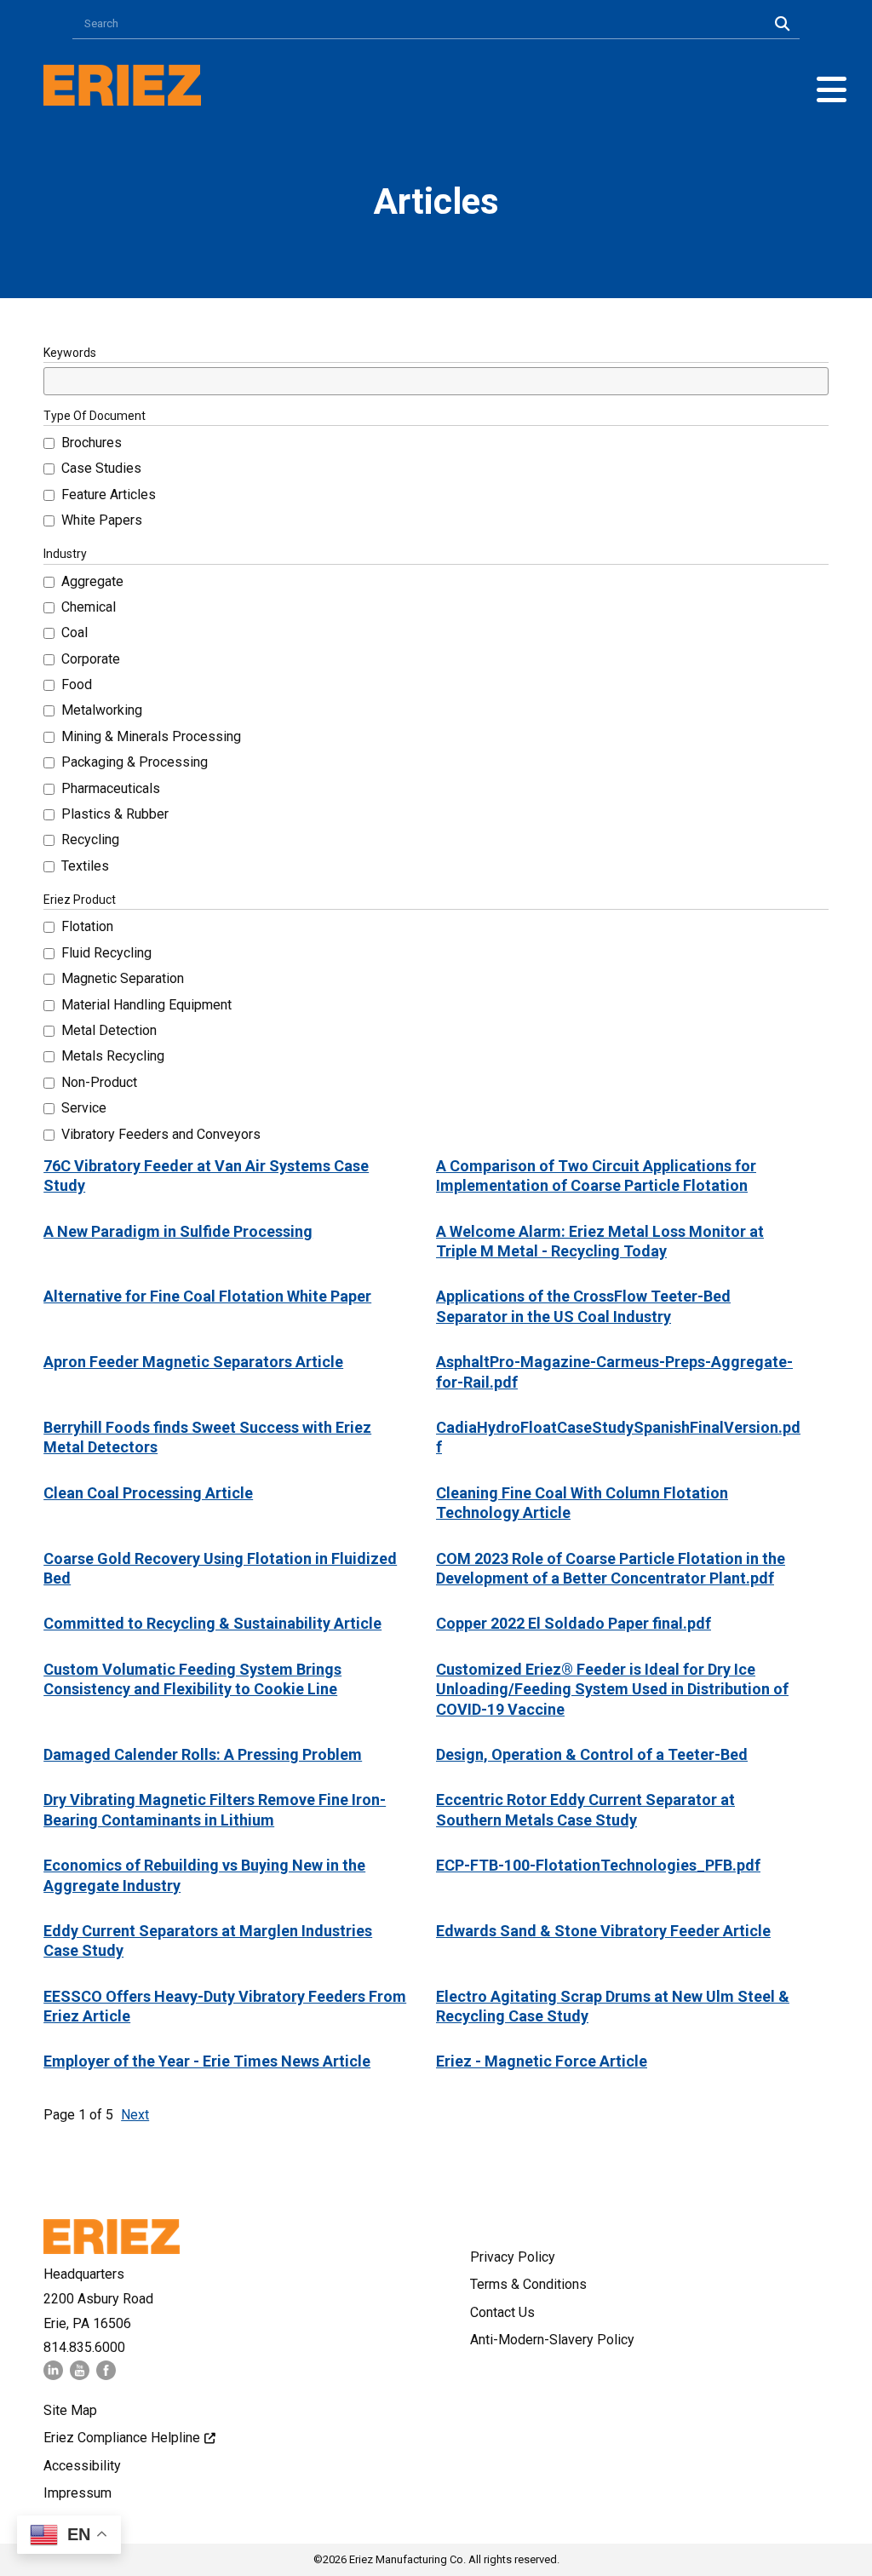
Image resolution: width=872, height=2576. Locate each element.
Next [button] (135, 2115)
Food (77, 684)
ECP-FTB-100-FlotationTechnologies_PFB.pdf (598, 1865)
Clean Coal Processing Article (148, 1493)
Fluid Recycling (106, 953)
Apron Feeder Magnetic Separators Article (193, 1362)
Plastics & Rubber (115, 814)
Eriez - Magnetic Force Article (542, 2061)
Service (84, 1108)
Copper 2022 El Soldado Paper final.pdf (574, 1623)
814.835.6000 (84, 2347)
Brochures (92, 443)
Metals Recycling (113, 1056)
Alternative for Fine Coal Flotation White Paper (207, 1296)
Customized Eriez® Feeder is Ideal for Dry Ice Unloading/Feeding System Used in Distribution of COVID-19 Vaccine (612, 1689)
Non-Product (99, 1082)
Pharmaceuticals (111, 788)
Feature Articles (109, 494)
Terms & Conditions (528, 2284)
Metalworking (102, 710)
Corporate (91, 659)
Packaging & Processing (135, 762)
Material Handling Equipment (146, 1005)
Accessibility (82, 2466)
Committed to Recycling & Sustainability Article (212, 1623)
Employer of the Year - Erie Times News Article (207, 2061)
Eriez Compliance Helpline (122, 2438)
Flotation (87, 926)
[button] (832, 90)
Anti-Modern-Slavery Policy (552, 2340)
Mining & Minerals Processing (151, 736)
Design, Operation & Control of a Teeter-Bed (592, 1754)
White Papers (102, 520)
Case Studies (101, 468)
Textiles (85, 866)
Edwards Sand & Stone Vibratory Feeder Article (603, 1931)
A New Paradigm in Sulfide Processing (178, 1231)
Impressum (77, 2493)
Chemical (89, 607)
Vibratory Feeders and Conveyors (161, 1134)
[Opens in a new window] (53, 2375)
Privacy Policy (513, 2257)
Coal (75, 632)
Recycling (90, 839)
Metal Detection (109, 1030)
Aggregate (92, 581)
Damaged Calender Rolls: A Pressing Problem (203, 1754)
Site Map (70, 2410)
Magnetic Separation (123, 978)
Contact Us (502, 2312)
